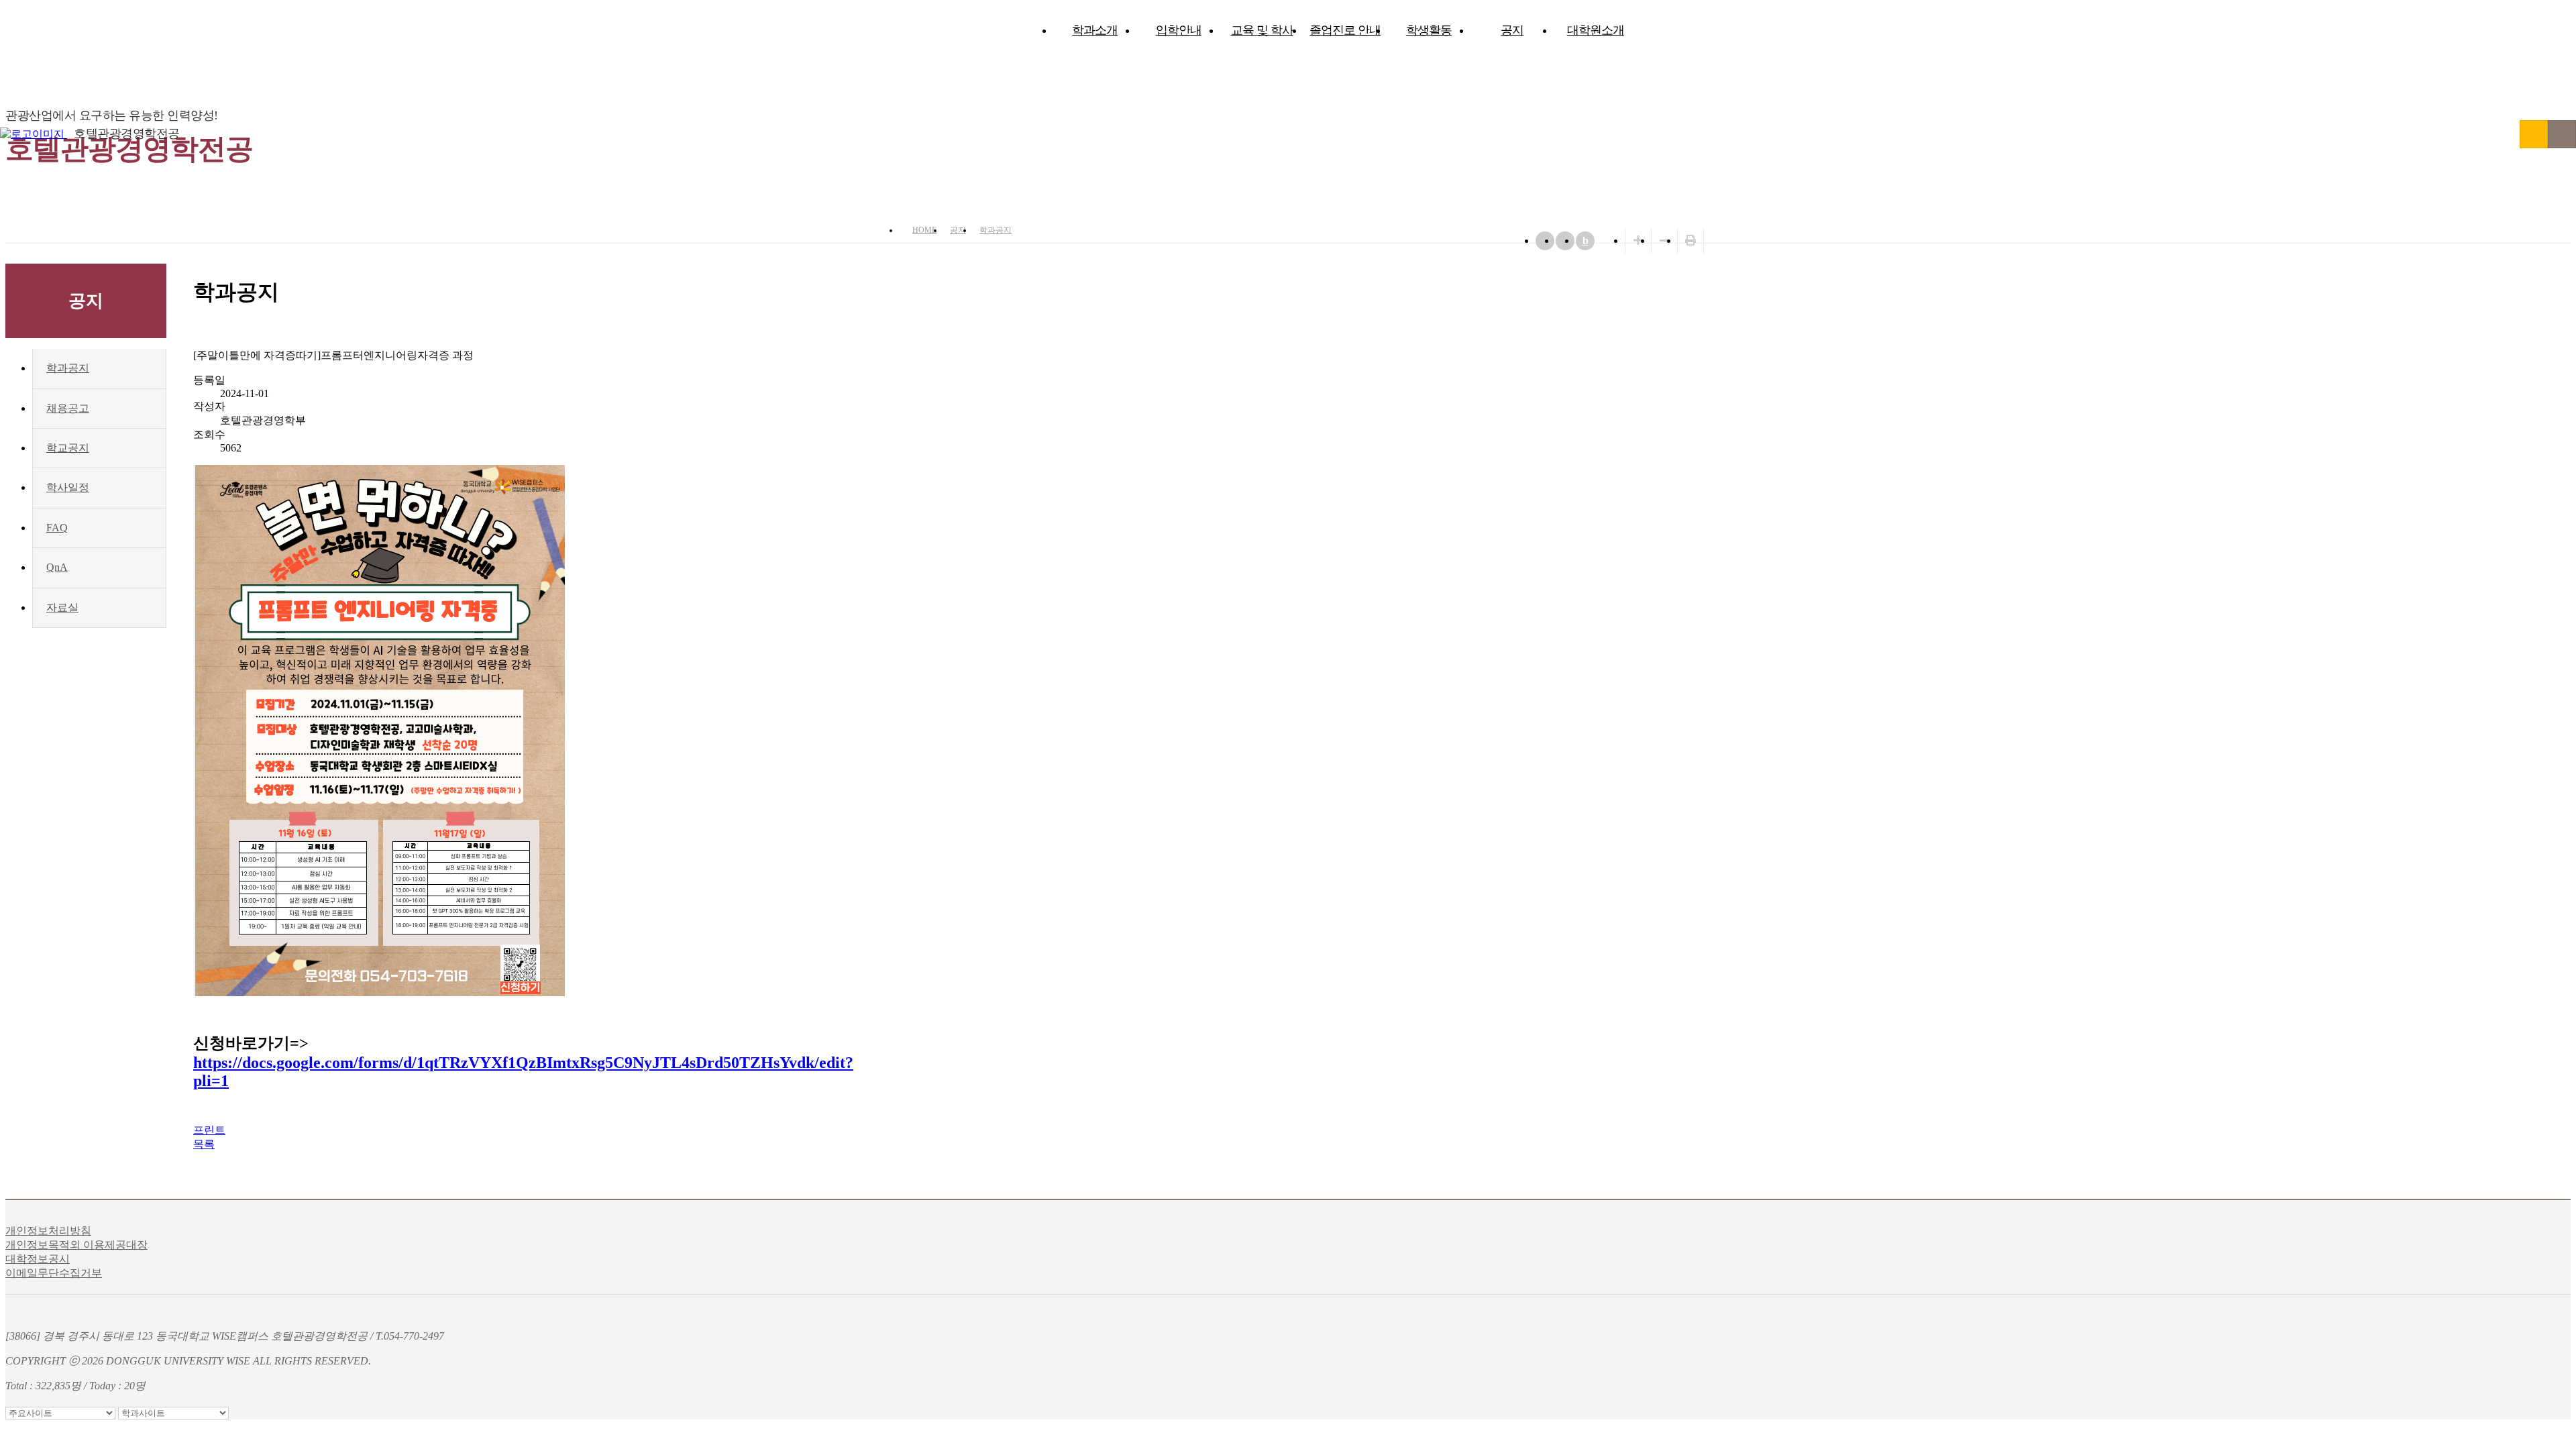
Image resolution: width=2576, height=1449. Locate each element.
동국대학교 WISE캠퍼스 (2534, 134)
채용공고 (68, 408)
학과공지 (996, 230)
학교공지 (68, 448)
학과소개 (1095, 30)
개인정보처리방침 (48, 1231)
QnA (57, 567)
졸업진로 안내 (1345, 30)
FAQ (57, 528)
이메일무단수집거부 (54, 1273)
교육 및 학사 (1262, 30)
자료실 (62, 607)
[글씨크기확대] (1638, 240)
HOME (924, 230)
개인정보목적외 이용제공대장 (76, 1245)
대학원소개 (1596, 30)
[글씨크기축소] (1664, 240)
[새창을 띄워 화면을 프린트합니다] (1690, 240)
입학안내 (1179, 30)
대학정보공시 (38, 1259)
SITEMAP (2562, 134)
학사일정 (68, 487)
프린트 (209, 1130)
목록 (204, 1144)
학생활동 (1429, 30)
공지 (1512, 30)
